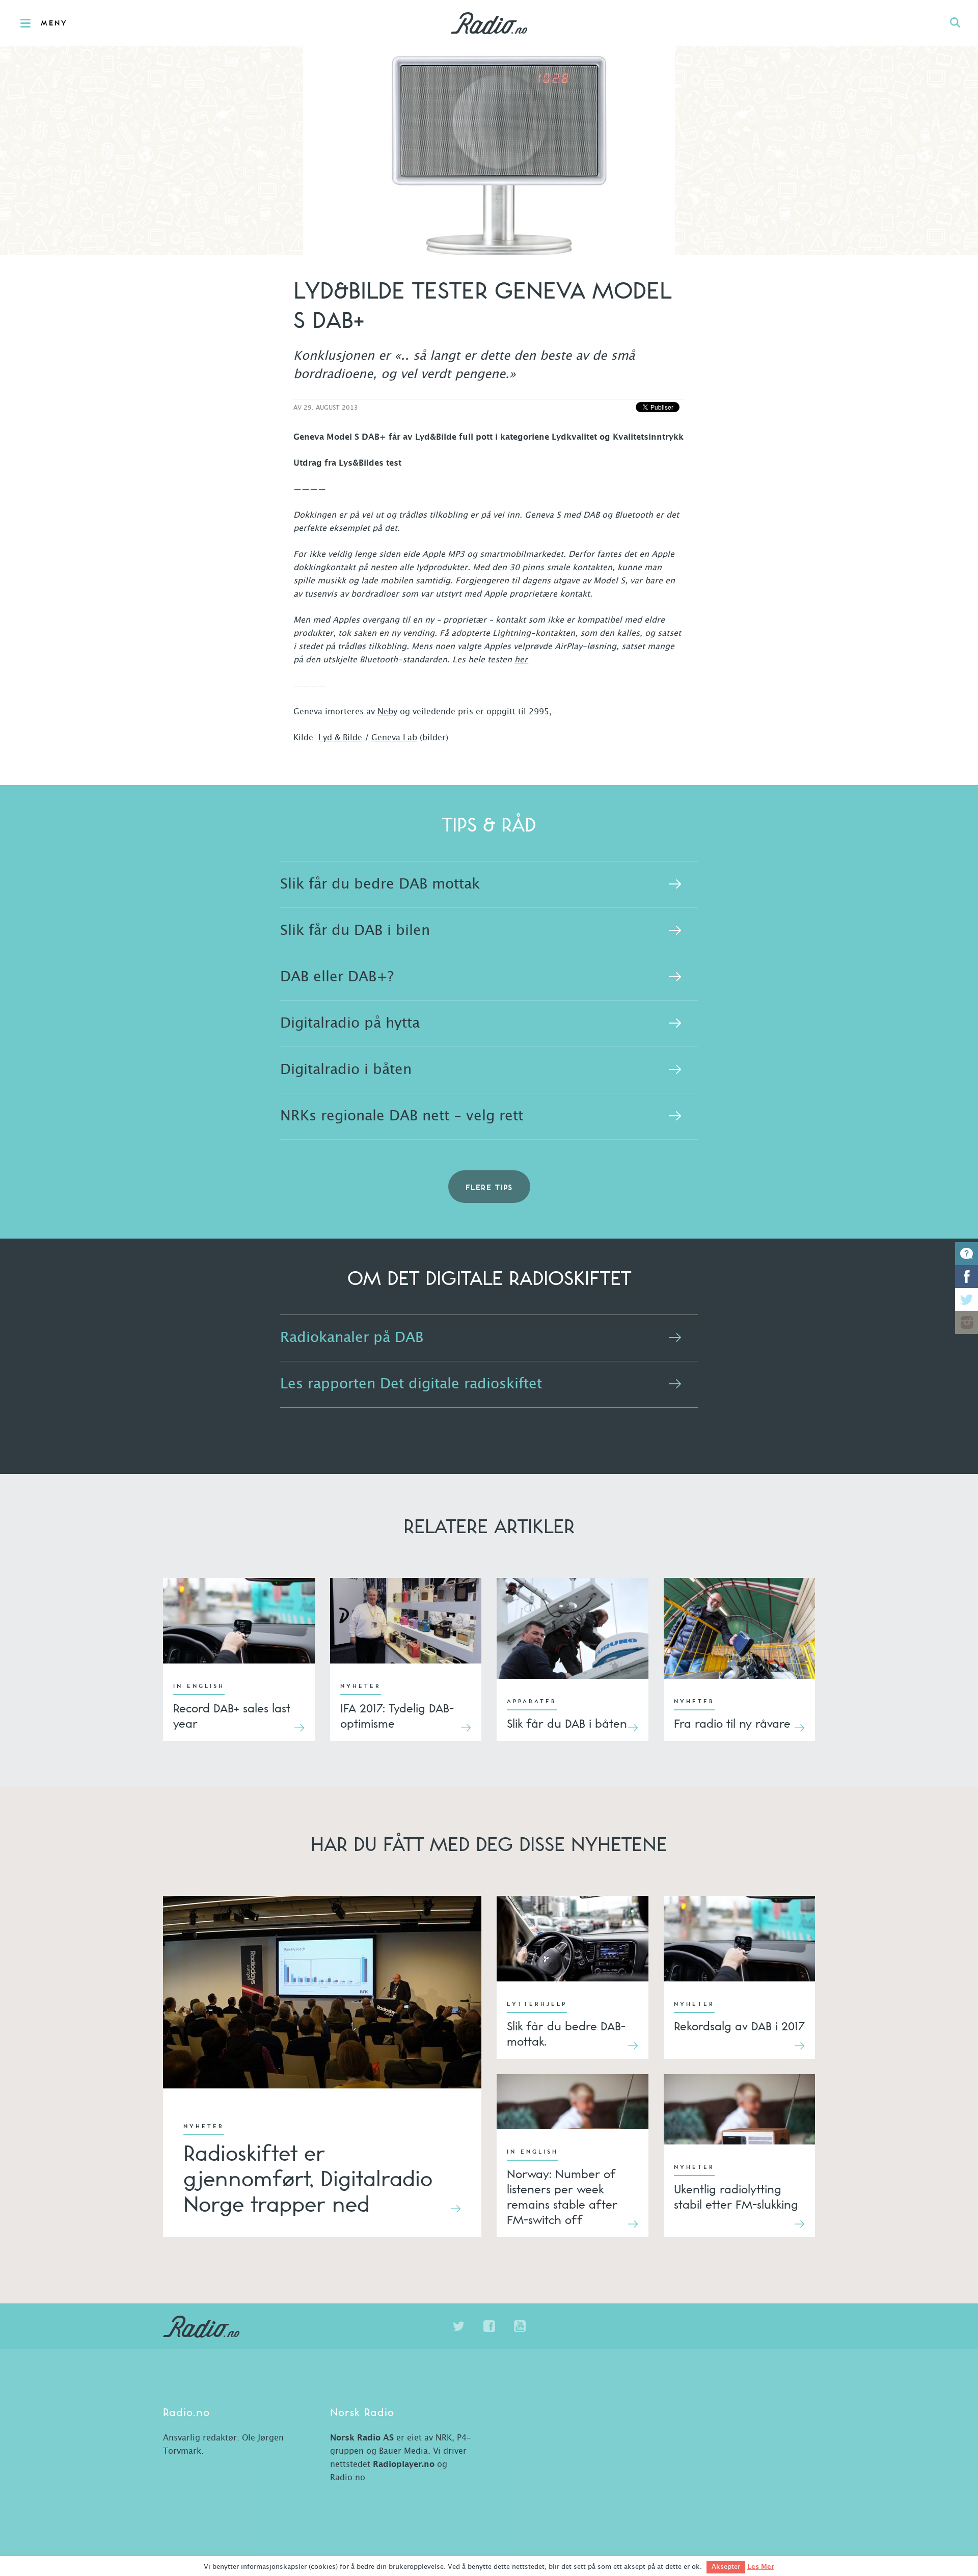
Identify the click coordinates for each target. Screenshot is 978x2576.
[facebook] (489, 2326)
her (521, 660)
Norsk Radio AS (362, 2438)
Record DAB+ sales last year (232, 1715)
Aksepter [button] (726, 2567)
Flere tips (489, 1188)
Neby (387, 712)
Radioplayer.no (404, 2464)
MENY (54, 23)
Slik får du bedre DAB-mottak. (566, 2033)
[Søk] (955, 23)
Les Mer (761, 2567)
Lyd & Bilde (340, 738)
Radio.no (489, 23)
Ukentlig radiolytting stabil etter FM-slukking (736, 2196)
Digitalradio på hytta (350, 1024)
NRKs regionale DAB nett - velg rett (402, 1116)
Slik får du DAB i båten (567, 1723)
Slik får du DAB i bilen (355, 931)
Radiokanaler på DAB (352, 1338)
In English (199, 1686)
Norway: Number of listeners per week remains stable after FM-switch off (562, 2196)
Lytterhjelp (537, 2004)
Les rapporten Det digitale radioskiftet (411, 1384)
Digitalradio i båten (346, 1070)
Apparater (532, 1702)
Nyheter (361, 1686)
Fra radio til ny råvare (732, 1723)
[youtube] (520, 2326)
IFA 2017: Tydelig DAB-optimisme (397, 1715)
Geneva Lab (394, 738)
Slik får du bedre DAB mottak (380, 884)
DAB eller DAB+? (337, 977)
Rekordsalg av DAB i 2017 (739, 2026)
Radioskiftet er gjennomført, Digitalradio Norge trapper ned (308, 2179)
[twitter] (458, 2326)
